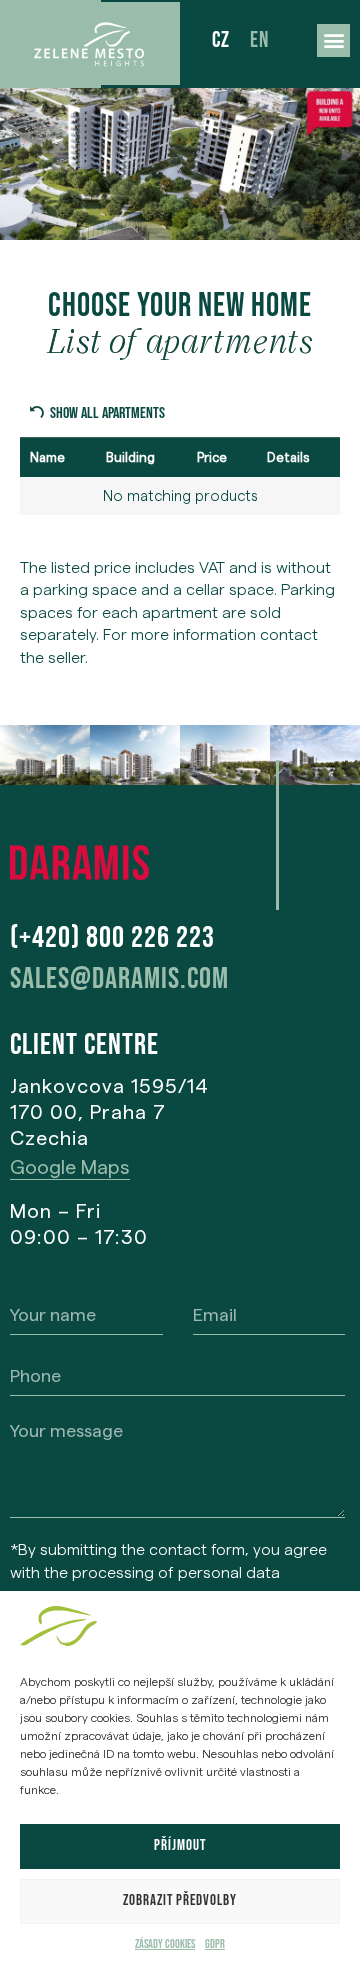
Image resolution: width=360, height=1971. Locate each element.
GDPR (215, 1944)
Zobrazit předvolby (180, 1900)
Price (212, 457)
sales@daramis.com (119, 979)
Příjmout (180, 1845)
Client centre (84, 1045)
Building (130, 457)
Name (47, 457)
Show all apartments (107, 413)
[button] (333, 40)
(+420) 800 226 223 (112, 938)
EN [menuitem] (259, 40)
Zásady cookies (165, 1944)
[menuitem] (221, 42)
